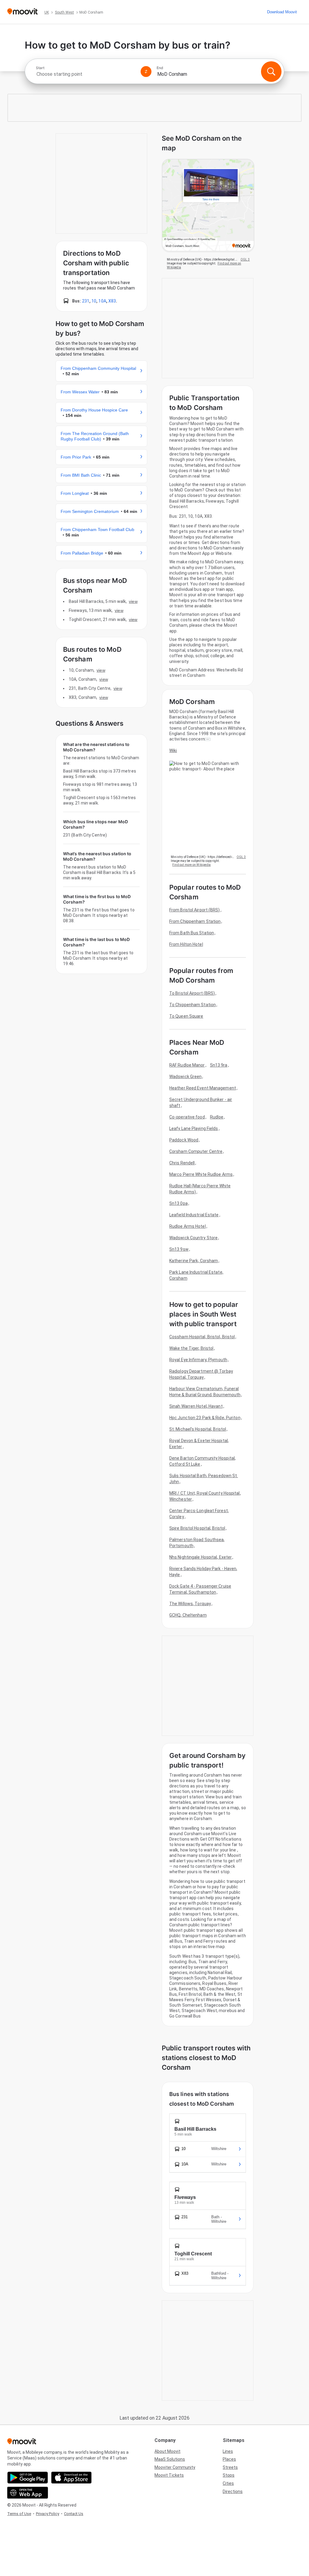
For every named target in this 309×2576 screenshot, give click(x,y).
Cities (228, 2483)
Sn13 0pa (178, 1203)
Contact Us (74, 2514)
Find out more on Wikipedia (191, 865)
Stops (229, 2475)
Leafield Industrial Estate (194, 1215)
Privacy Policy (48, 2514)
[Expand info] (208, 739)
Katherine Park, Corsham (194, 1261)
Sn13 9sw (179, 1249)
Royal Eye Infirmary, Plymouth (198, 1360)
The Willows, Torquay (190, 1604)
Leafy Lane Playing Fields (194, 1128)
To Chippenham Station (193, 1005)
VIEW (133, 601)
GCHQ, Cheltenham (188, 1615)
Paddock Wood (184, 1140)
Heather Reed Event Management (203, 1088)
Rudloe (217, 1117)
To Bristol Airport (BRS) (192, 993)
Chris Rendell (182, 1163)
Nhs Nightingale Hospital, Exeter (201, 1557)
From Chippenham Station (195, 921)
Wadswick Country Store (193, 1238)
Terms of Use (19, 2514)
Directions (233, 2491)
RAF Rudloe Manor (187, 1065)
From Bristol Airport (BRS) (195, 910)
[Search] (271, 72)
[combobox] (86, 74)
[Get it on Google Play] (28, 2478)
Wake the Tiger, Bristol (191, 1348)
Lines (228, 2451)
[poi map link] (208, 206)
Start (40, 68)
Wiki (173, 750)
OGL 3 (245, 259)
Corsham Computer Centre (196, 1151)
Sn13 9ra (219, 1065)
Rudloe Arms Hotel (188, 1226)
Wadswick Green (185, 1077)
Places (229, 2459)
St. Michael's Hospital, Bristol (198, 1429)
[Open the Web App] (28, 2493)
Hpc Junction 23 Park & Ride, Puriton (205, 1418)
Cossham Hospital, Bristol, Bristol (202, 1337)
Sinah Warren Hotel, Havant (196, 1406)
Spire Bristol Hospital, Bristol (197, 1528)
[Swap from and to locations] (146, 72)
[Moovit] (22, 12)
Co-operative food (187, 1117)
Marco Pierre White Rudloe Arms (201, 1174)
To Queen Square (186, 1016)
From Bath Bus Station (192, 933)
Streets (230, 2467)
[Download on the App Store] (71, 2478)
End (160, 68)
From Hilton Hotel (186, 944)
